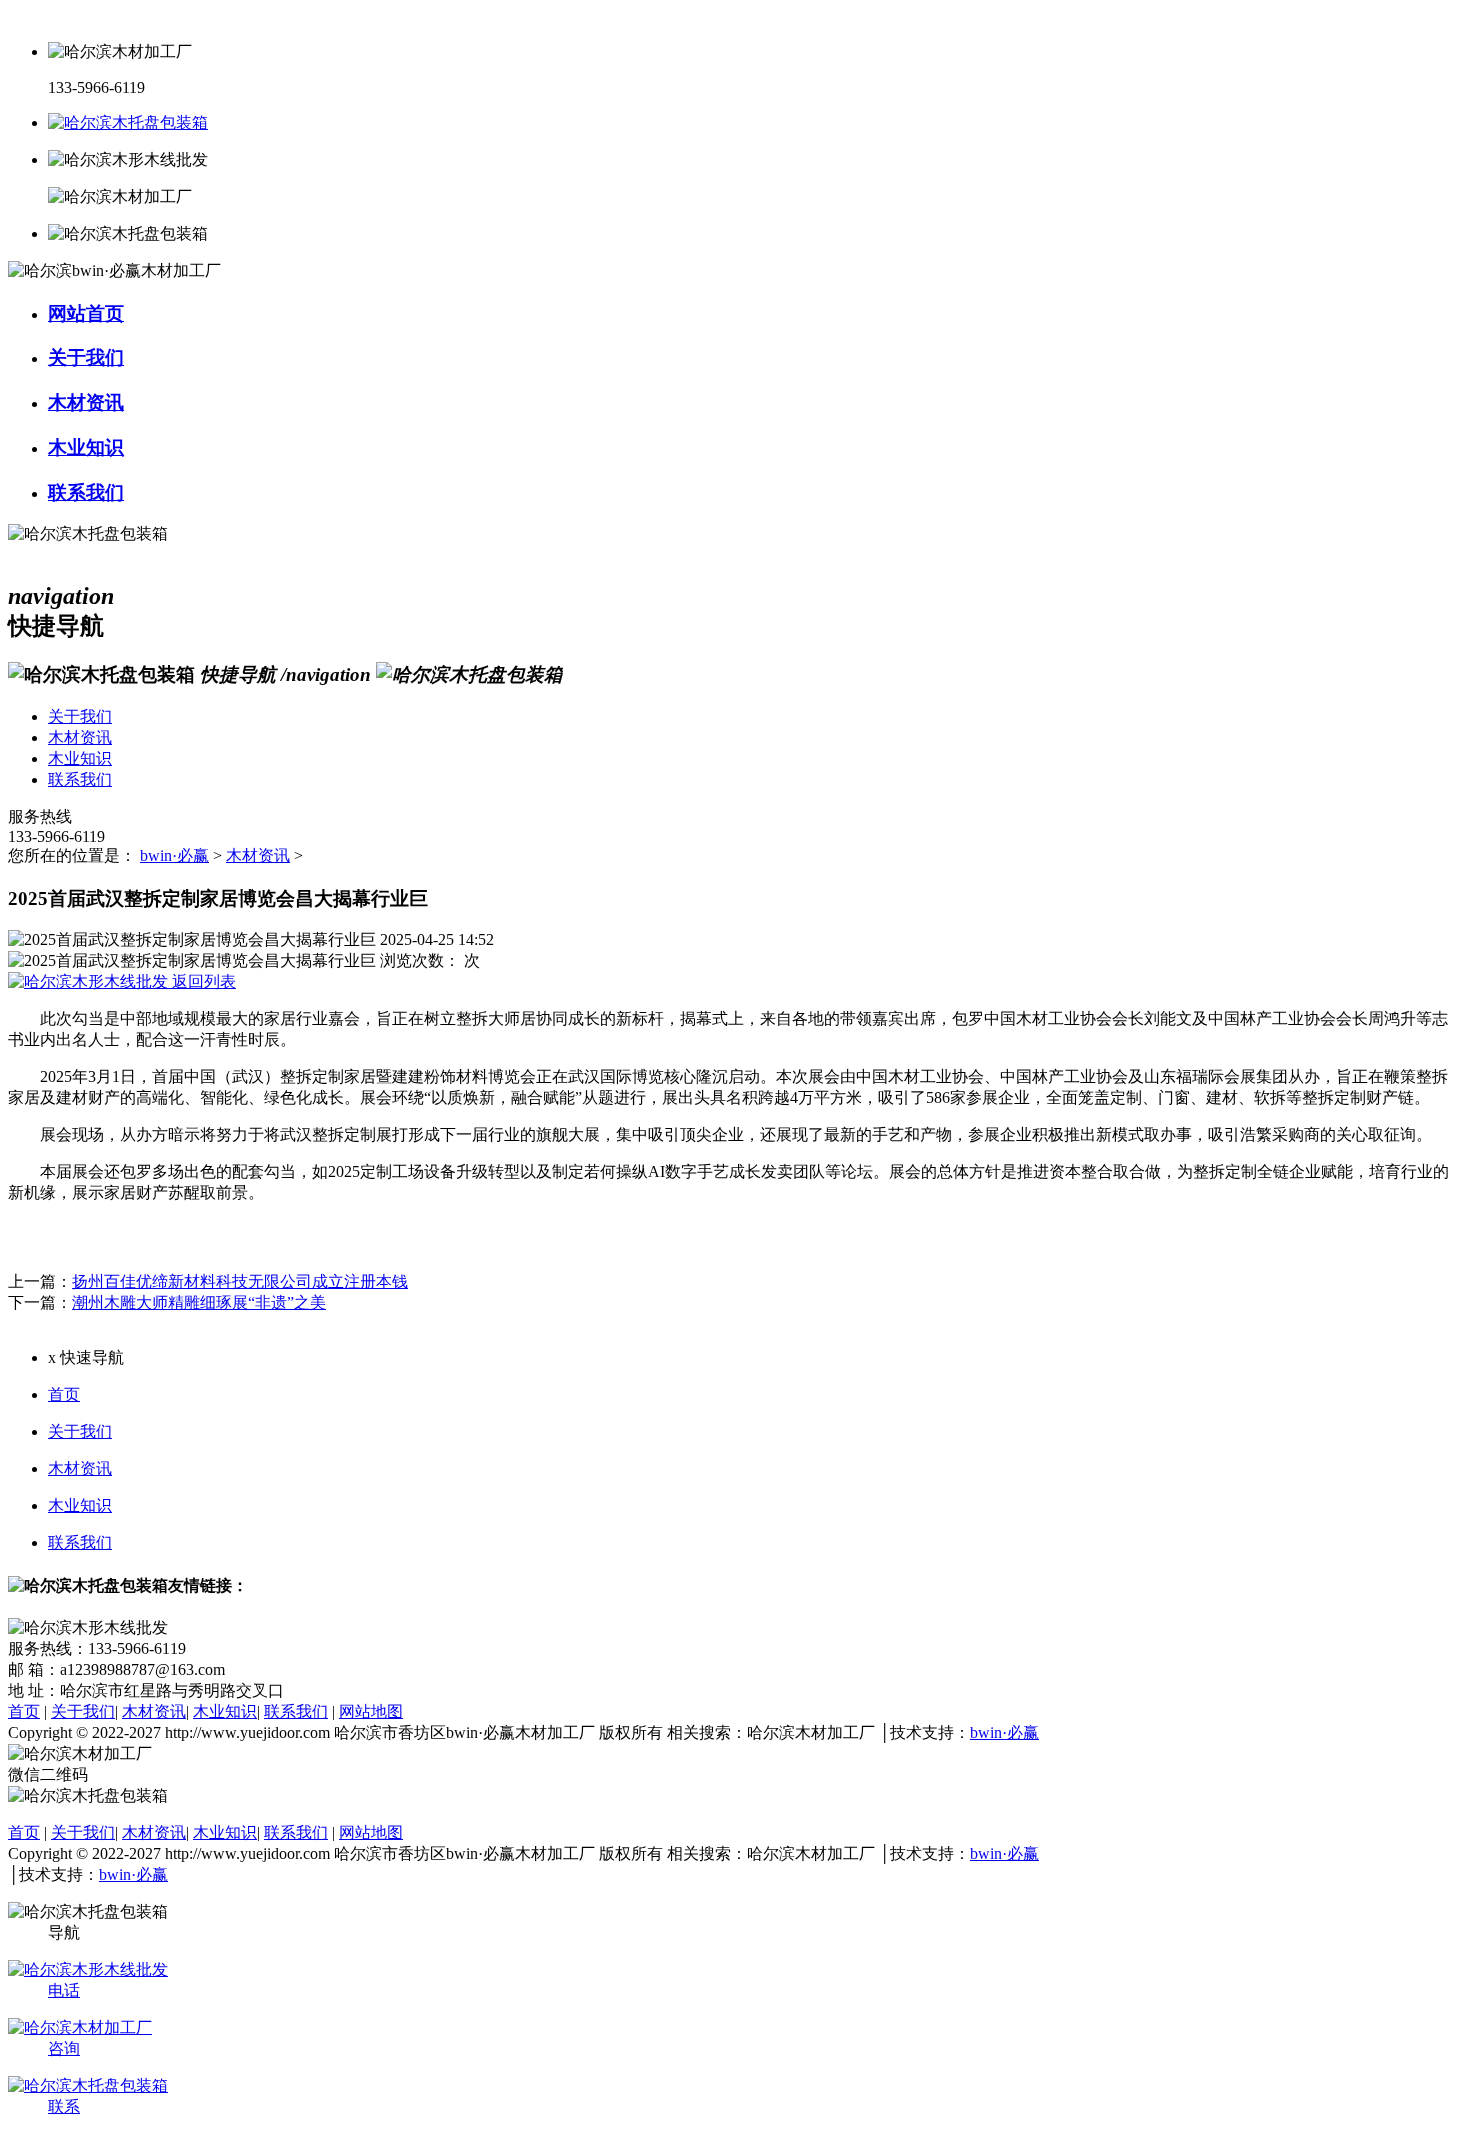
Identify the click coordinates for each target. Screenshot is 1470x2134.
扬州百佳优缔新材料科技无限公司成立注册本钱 (240, 1281)
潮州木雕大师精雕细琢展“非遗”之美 (199, 1302)
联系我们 (80, 1542)
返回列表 (202, 981)
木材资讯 (258, 855)
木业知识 (80, 1505)
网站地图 (371, 1711)
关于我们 (80, 1431)
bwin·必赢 (174, 855)
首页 (64, 1394)
